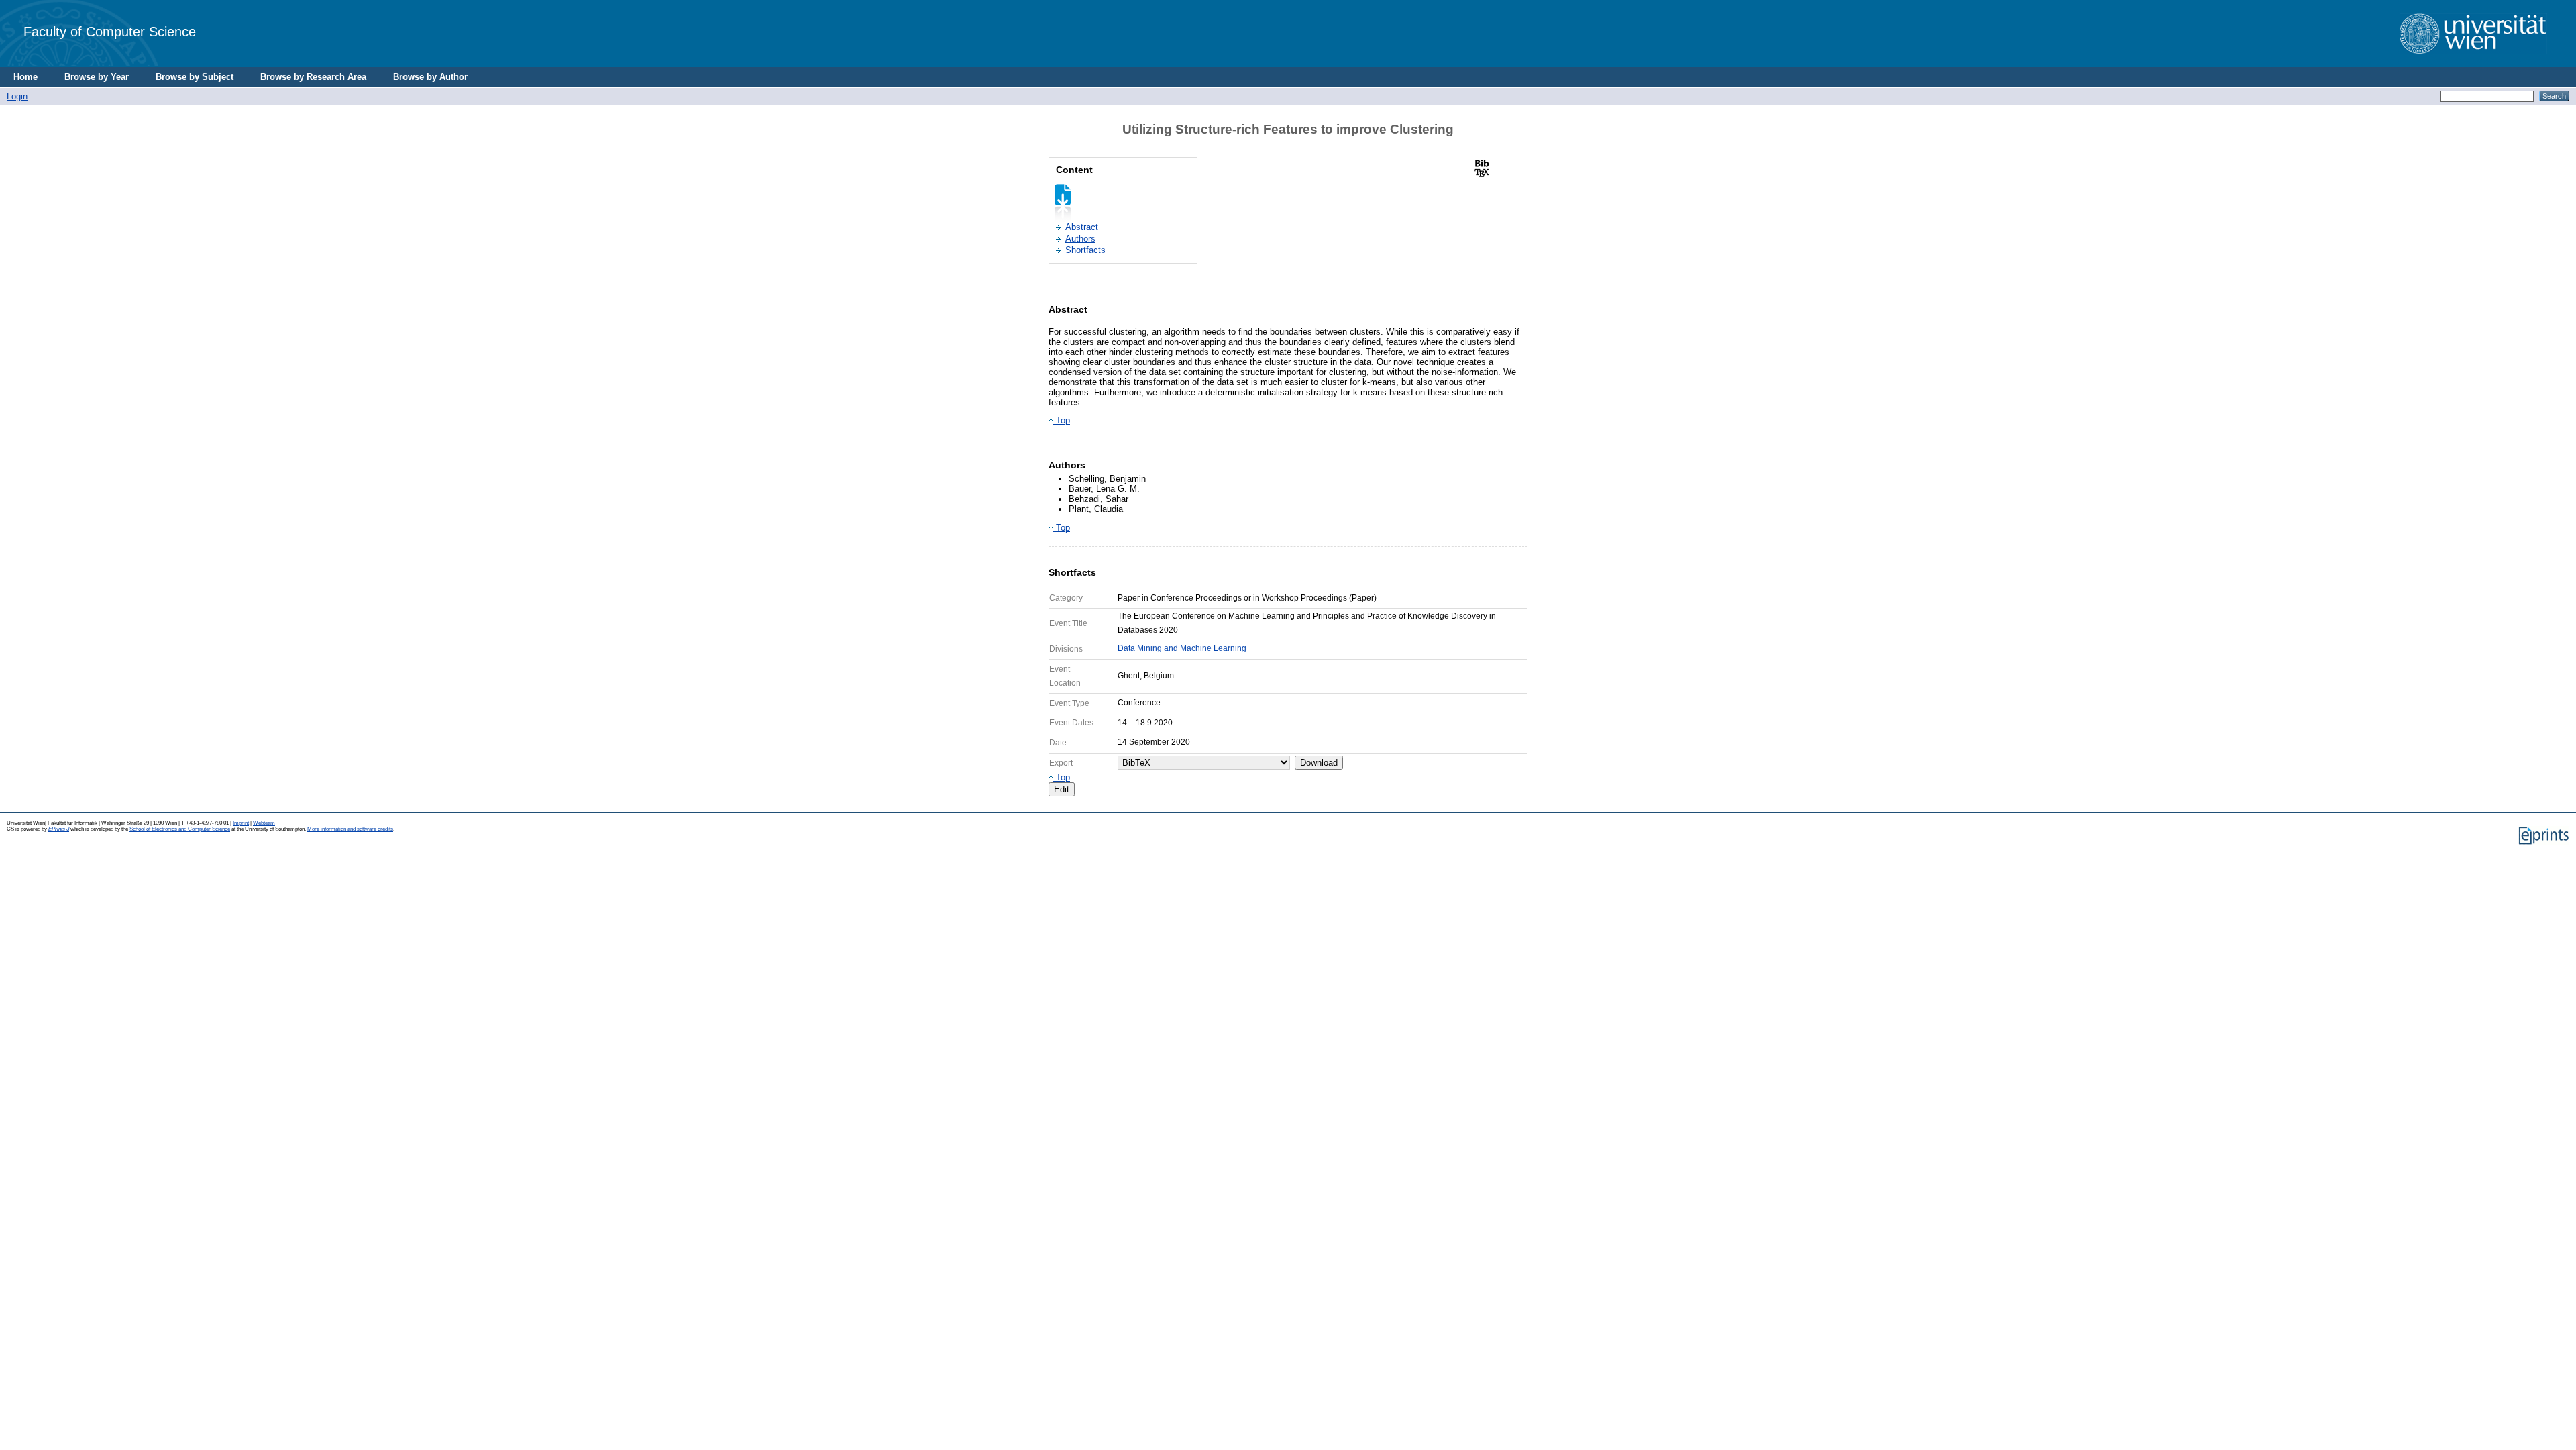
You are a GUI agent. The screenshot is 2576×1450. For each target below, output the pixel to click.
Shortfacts (1085, 250)
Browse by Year (97, 77)
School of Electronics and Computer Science (180, 829)
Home (25, 77)
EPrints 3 (59, 829)
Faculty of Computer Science (110, 31)
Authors (1080, 239)
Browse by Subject (195, 77)
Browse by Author (430, 77)
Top (1062, 420)
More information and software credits (350, 829)
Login (17, 96)
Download (1319, 763)
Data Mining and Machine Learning (1182, 648)
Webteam (264, 823)
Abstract (1082, 227)
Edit (1062, 789)
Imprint (241, 823)
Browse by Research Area (313, 77)
